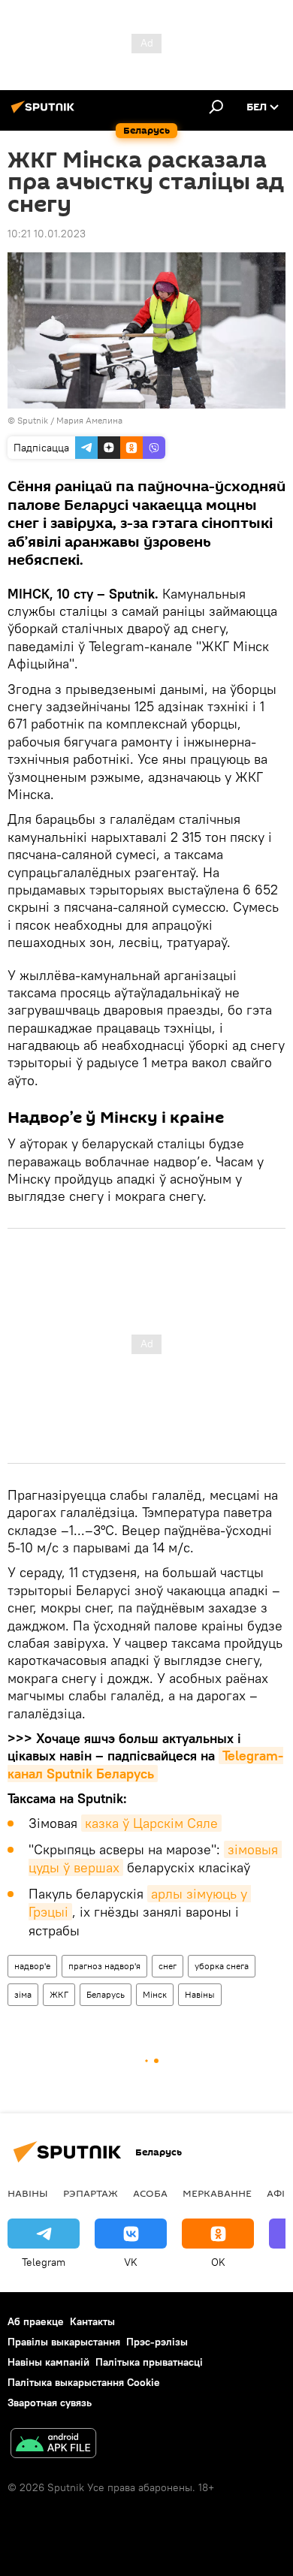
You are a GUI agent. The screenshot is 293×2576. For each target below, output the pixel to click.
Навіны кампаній (48, 2362)
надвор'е (32, 1966)
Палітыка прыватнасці (149, 2362)
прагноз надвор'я (104, 1966)
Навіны (200, 1994)
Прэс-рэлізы (157, 2342)
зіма (23, 1994)
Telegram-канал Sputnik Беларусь (145, 1764)
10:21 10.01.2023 (47, 234)
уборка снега (222, 1966)
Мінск (155, 1994)
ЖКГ (59, 1994)
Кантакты (92, 2321)
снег (168, 1966)
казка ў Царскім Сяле (151, 1823)
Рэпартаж (91, 2193)
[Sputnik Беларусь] (45, 113)
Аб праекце (36, 2321)
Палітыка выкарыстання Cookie (84, 2382)
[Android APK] (53, 2445)
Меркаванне (217, 2193)
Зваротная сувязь (50, 2403)
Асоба (150, 2193)
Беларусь (106, 1994)
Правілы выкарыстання (64, 2342)
